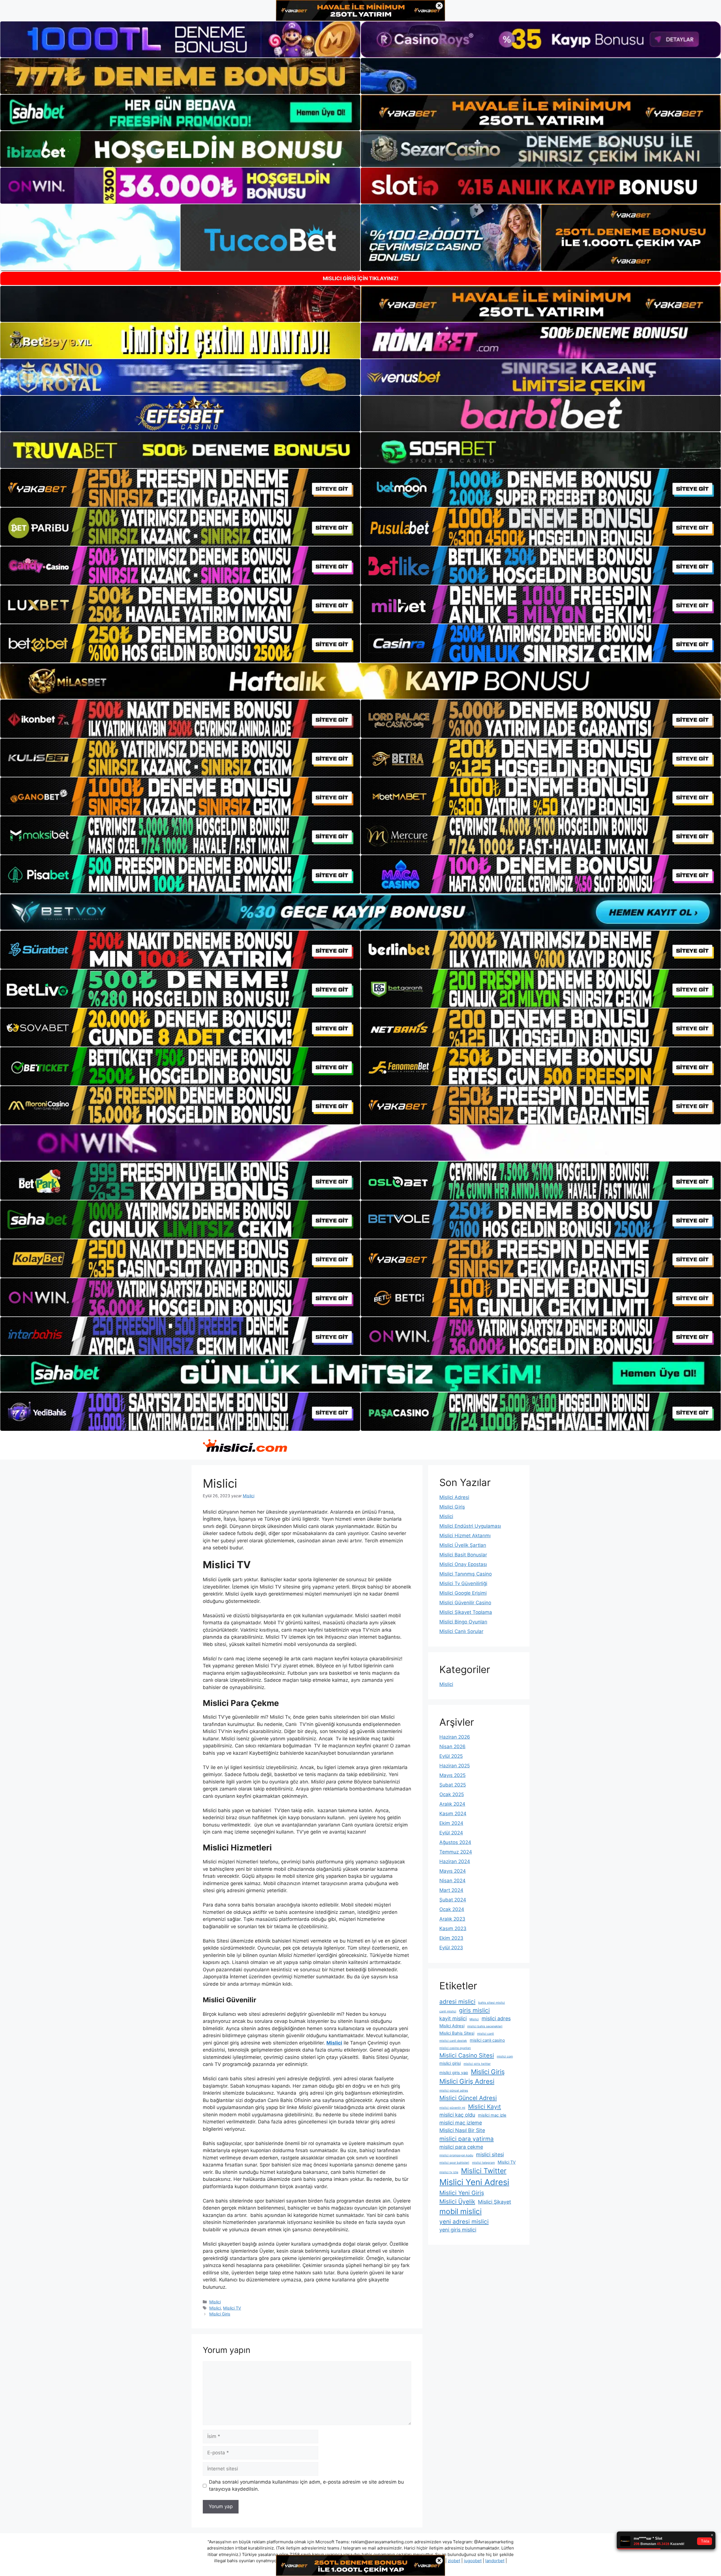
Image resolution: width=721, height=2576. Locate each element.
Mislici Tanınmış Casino (466, 1574)
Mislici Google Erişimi (463, 1593)
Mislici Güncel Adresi (468, 2098)
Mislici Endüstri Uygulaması (470, 1526)
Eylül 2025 (451, 1756)
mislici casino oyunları (455, 2048)
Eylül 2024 (451, 1833)
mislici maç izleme (461, 2123)
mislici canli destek (453, 2041)
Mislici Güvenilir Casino (465, 1603)
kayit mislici (453, 2018)
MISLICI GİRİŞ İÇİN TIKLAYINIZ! (361, 278)
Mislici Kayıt (485, 2107)
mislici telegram (483, 2163)
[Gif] (360, 681)
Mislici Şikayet (495, 2202)
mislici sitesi (490, 2155)
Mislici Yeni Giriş (462, 2193)
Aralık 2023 (452, 1919)
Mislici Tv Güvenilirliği (463, 1583)
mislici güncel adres (454, 2091)
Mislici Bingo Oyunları (463, 1622)
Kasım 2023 (453, 1928)
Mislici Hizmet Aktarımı (465, 1536)
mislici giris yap (454, 2073)
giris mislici (474, 2010)
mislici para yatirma (467, 2139)
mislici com (505, 2056)
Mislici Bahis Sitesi (457, 2033)
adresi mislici (457, 2002)
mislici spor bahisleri (454, 2163)
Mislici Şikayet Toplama (466, 1612)
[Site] (180, 488)
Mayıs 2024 (453, 1871)
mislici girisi (450, 2063)
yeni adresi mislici (464, 2222)
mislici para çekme (461, 2147)
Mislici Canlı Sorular (461, 1631)
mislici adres (496, 2018)
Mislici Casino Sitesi (467, 2055)
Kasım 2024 (453, 1814)
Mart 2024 (451, 1890)
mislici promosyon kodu (456, 2155)
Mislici (215, 2302)
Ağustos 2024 (455, 1842)
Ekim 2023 (451, 1938)
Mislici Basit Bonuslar (463, 1555)
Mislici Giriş (220, 2314)
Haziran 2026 (455, 1737)
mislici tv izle (449, 2172)
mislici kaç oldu (457, 2115)
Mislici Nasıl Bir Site (462, 2130)
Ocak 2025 (452, 1794)
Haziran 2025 (455, 1766)
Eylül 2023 (451, 1948)
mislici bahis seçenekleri (485, 2026)
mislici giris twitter (477, 2064)
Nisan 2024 (452, 1881)
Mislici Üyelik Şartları (463, 1545)
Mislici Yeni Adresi (474, 2182)
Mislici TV (232, 2308)
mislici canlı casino (487, 2040)
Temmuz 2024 (456, 1852)
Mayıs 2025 (452, 1775)
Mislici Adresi (454, 1497)
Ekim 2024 (451, 1823)
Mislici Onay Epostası (463, 1564)
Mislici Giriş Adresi (467, 2081)
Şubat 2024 (453, 1900)
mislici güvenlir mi (452, 2108)
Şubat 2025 (453, 1785)
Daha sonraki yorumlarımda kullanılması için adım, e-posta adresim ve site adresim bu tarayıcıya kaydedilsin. (306, 2486)
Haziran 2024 (455, 1861)
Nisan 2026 (452, 1747)
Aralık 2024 (452, 1804)
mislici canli (486, 2034)
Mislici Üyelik (457, 2202)
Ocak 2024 (452, 1909)
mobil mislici (460, 2211)
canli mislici (448, 2011)
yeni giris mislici (458, 2230)
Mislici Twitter (484, 2171)
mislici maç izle (492, 2115)
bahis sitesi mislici (492, 2003)
